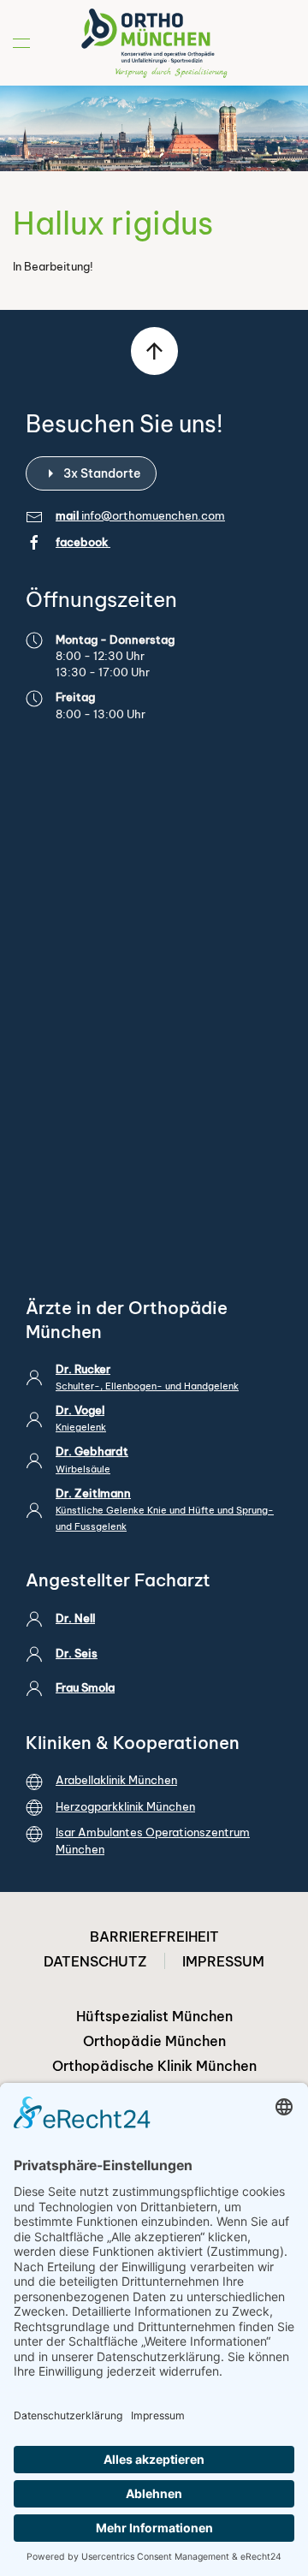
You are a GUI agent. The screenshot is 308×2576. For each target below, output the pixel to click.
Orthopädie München (154, 2041)
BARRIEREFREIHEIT (154, 1936)
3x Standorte (102, 473)
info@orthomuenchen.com (153, 515)
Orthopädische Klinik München (154, 2066)
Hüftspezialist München (154, 2016)
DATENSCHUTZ (95, 1961)
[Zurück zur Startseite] (154, 43)
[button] (21, 43)
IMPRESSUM (223, 1961)
